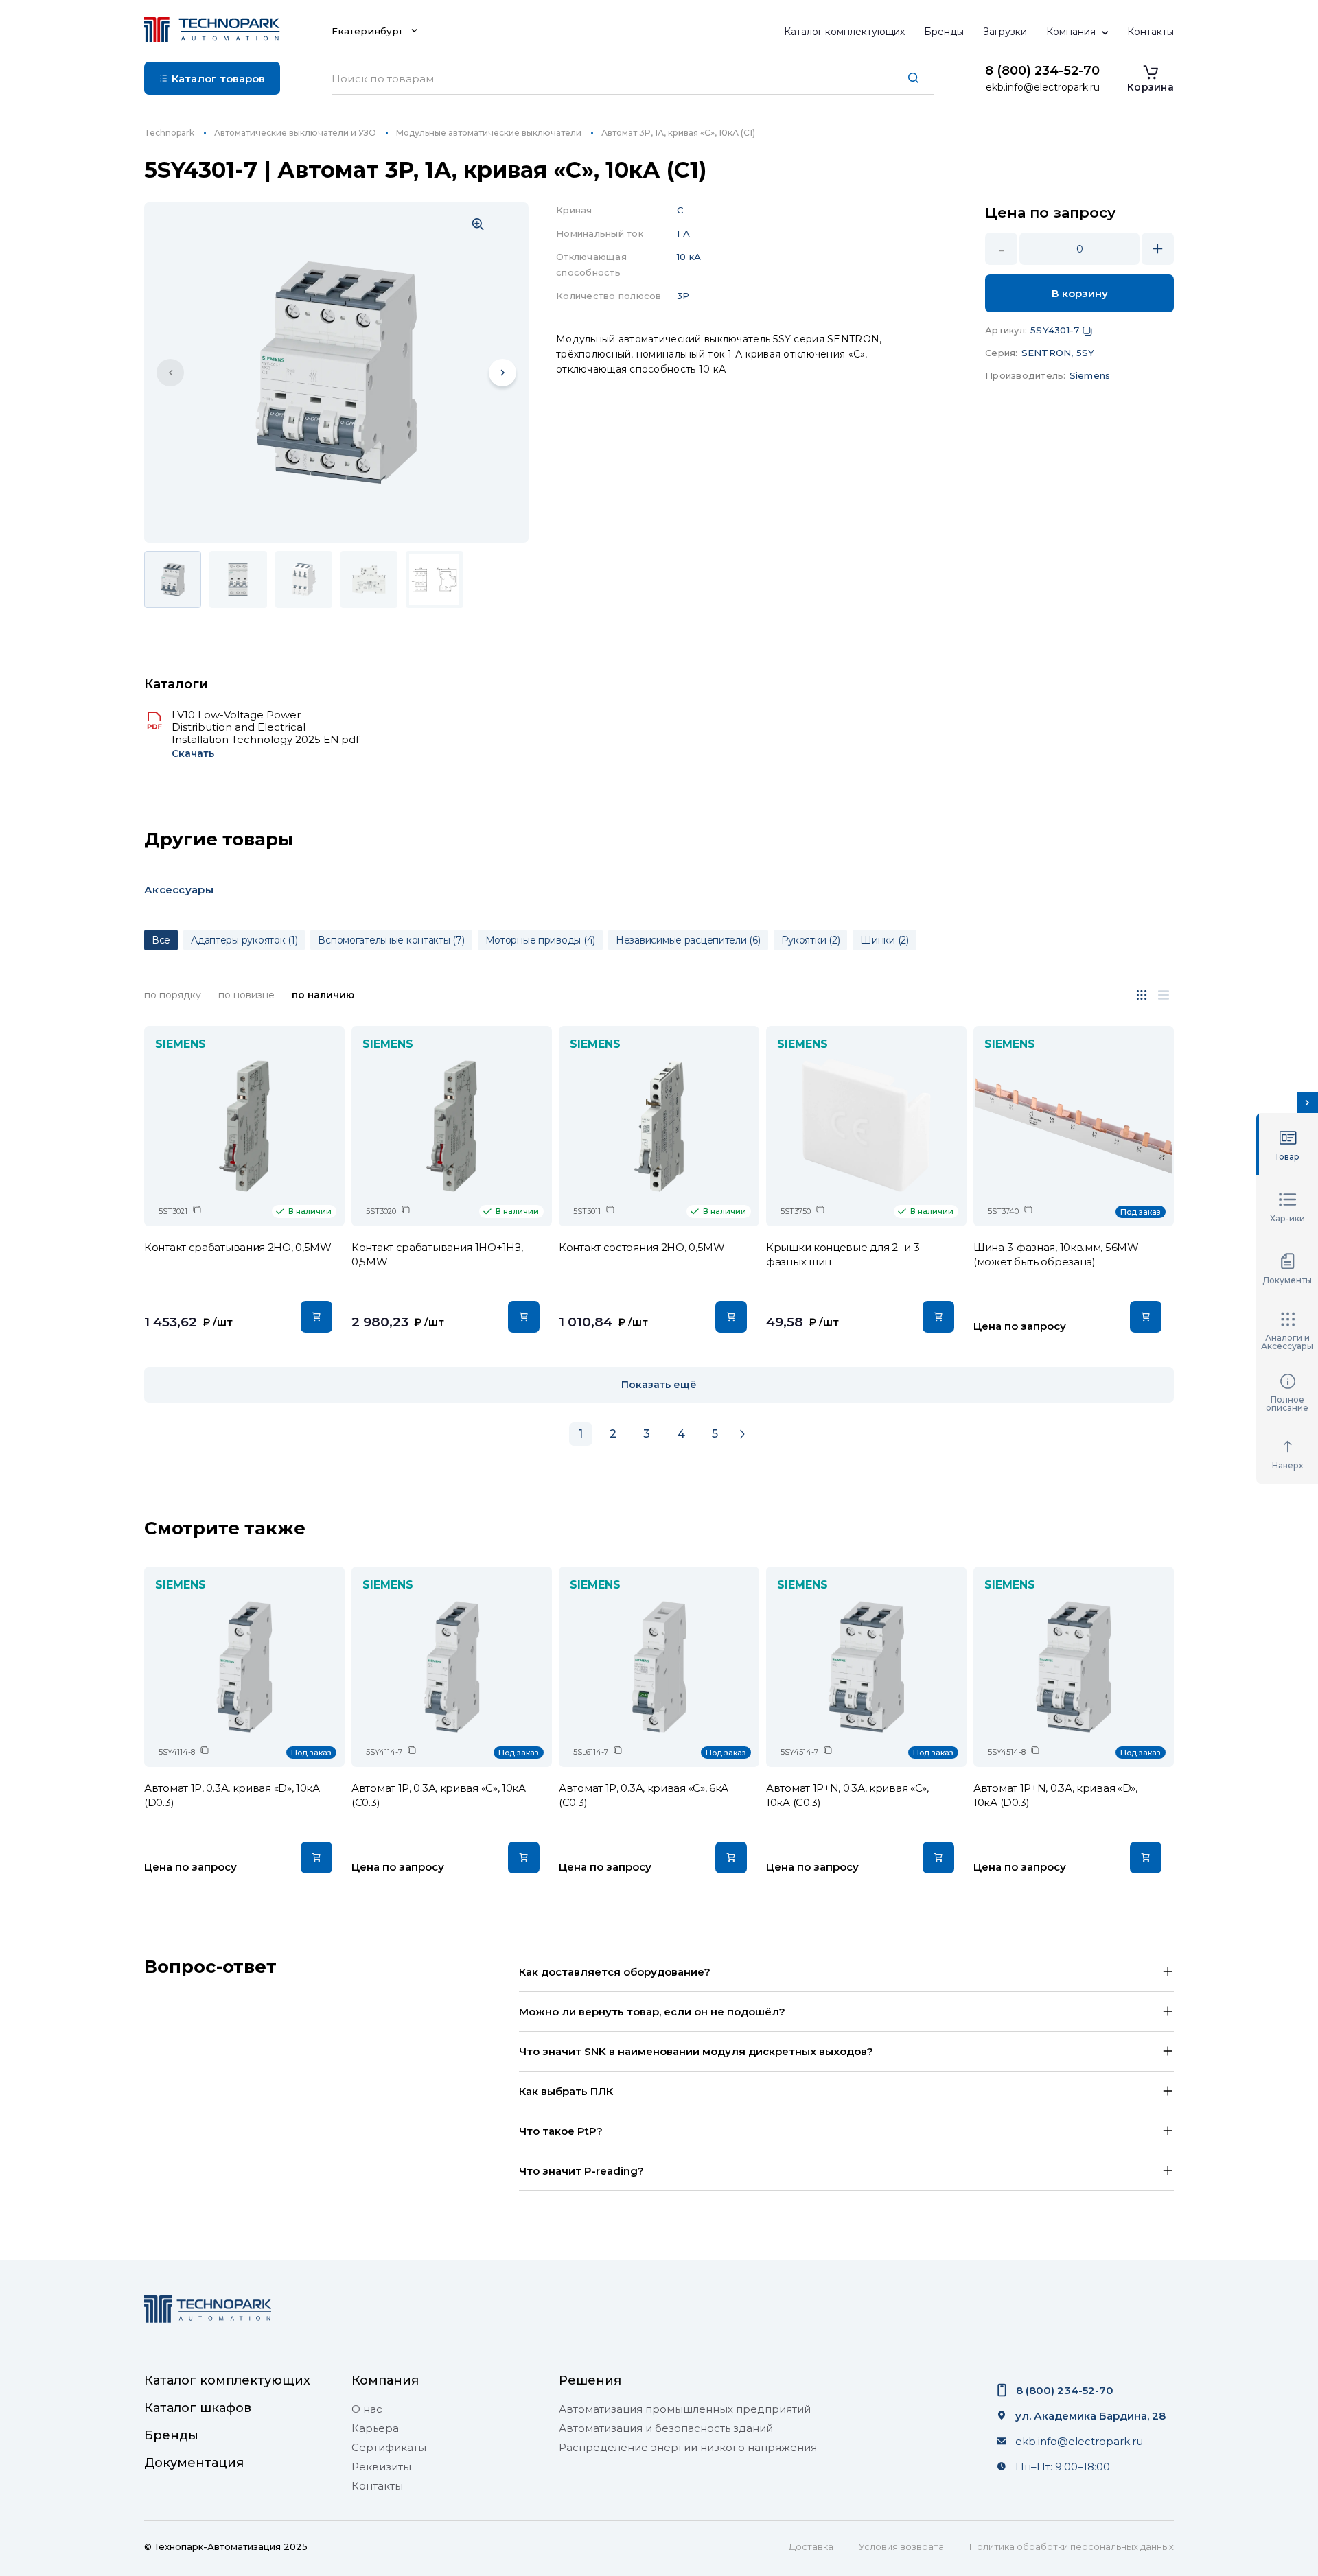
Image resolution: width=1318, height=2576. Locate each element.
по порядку (173, 995)
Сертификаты (389, 2448)
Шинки (885, 940)
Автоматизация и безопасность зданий (666, 2428)
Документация (194, 2463)
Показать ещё (659, 1385)
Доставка (811, 2546)
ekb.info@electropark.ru (1043, 87)
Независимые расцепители (688, 940)
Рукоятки (811, 940)
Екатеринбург (368, 31)
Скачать (193, 754)
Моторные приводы (540, 940)
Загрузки (1005, 32)
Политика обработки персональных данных (1072, 2546)
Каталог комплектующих (844, 32)
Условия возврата (901, 2546)
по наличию (323, 995)
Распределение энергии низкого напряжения (688, 2448)
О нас (367, 2409)
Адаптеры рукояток (244, 940)
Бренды (944, 32)
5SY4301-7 (1055, 330)
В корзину (1080, 293)
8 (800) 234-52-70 (1042, 71)
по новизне (246, 995)
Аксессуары (179, 890)
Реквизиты (381, 2467)
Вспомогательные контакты (391, 940)
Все (161, 940)
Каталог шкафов (198, 2408)
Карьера (375, 2428)
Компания (1071, 32)
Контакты (1151, 32)
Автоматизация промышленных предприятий (685, 2409)
